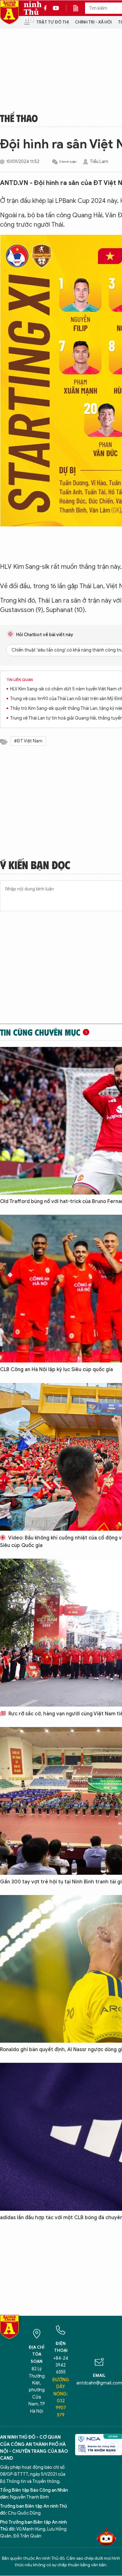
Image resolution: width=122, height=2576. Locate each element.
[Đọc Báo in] (79, 8)
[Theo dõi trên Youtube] (56, 8)
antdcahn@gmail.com (99, 2383)
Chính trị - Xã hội (93, 22)
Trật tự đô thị (53, 22)
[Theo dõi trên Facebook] (47, 8)
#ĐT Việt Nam (28, 741)
